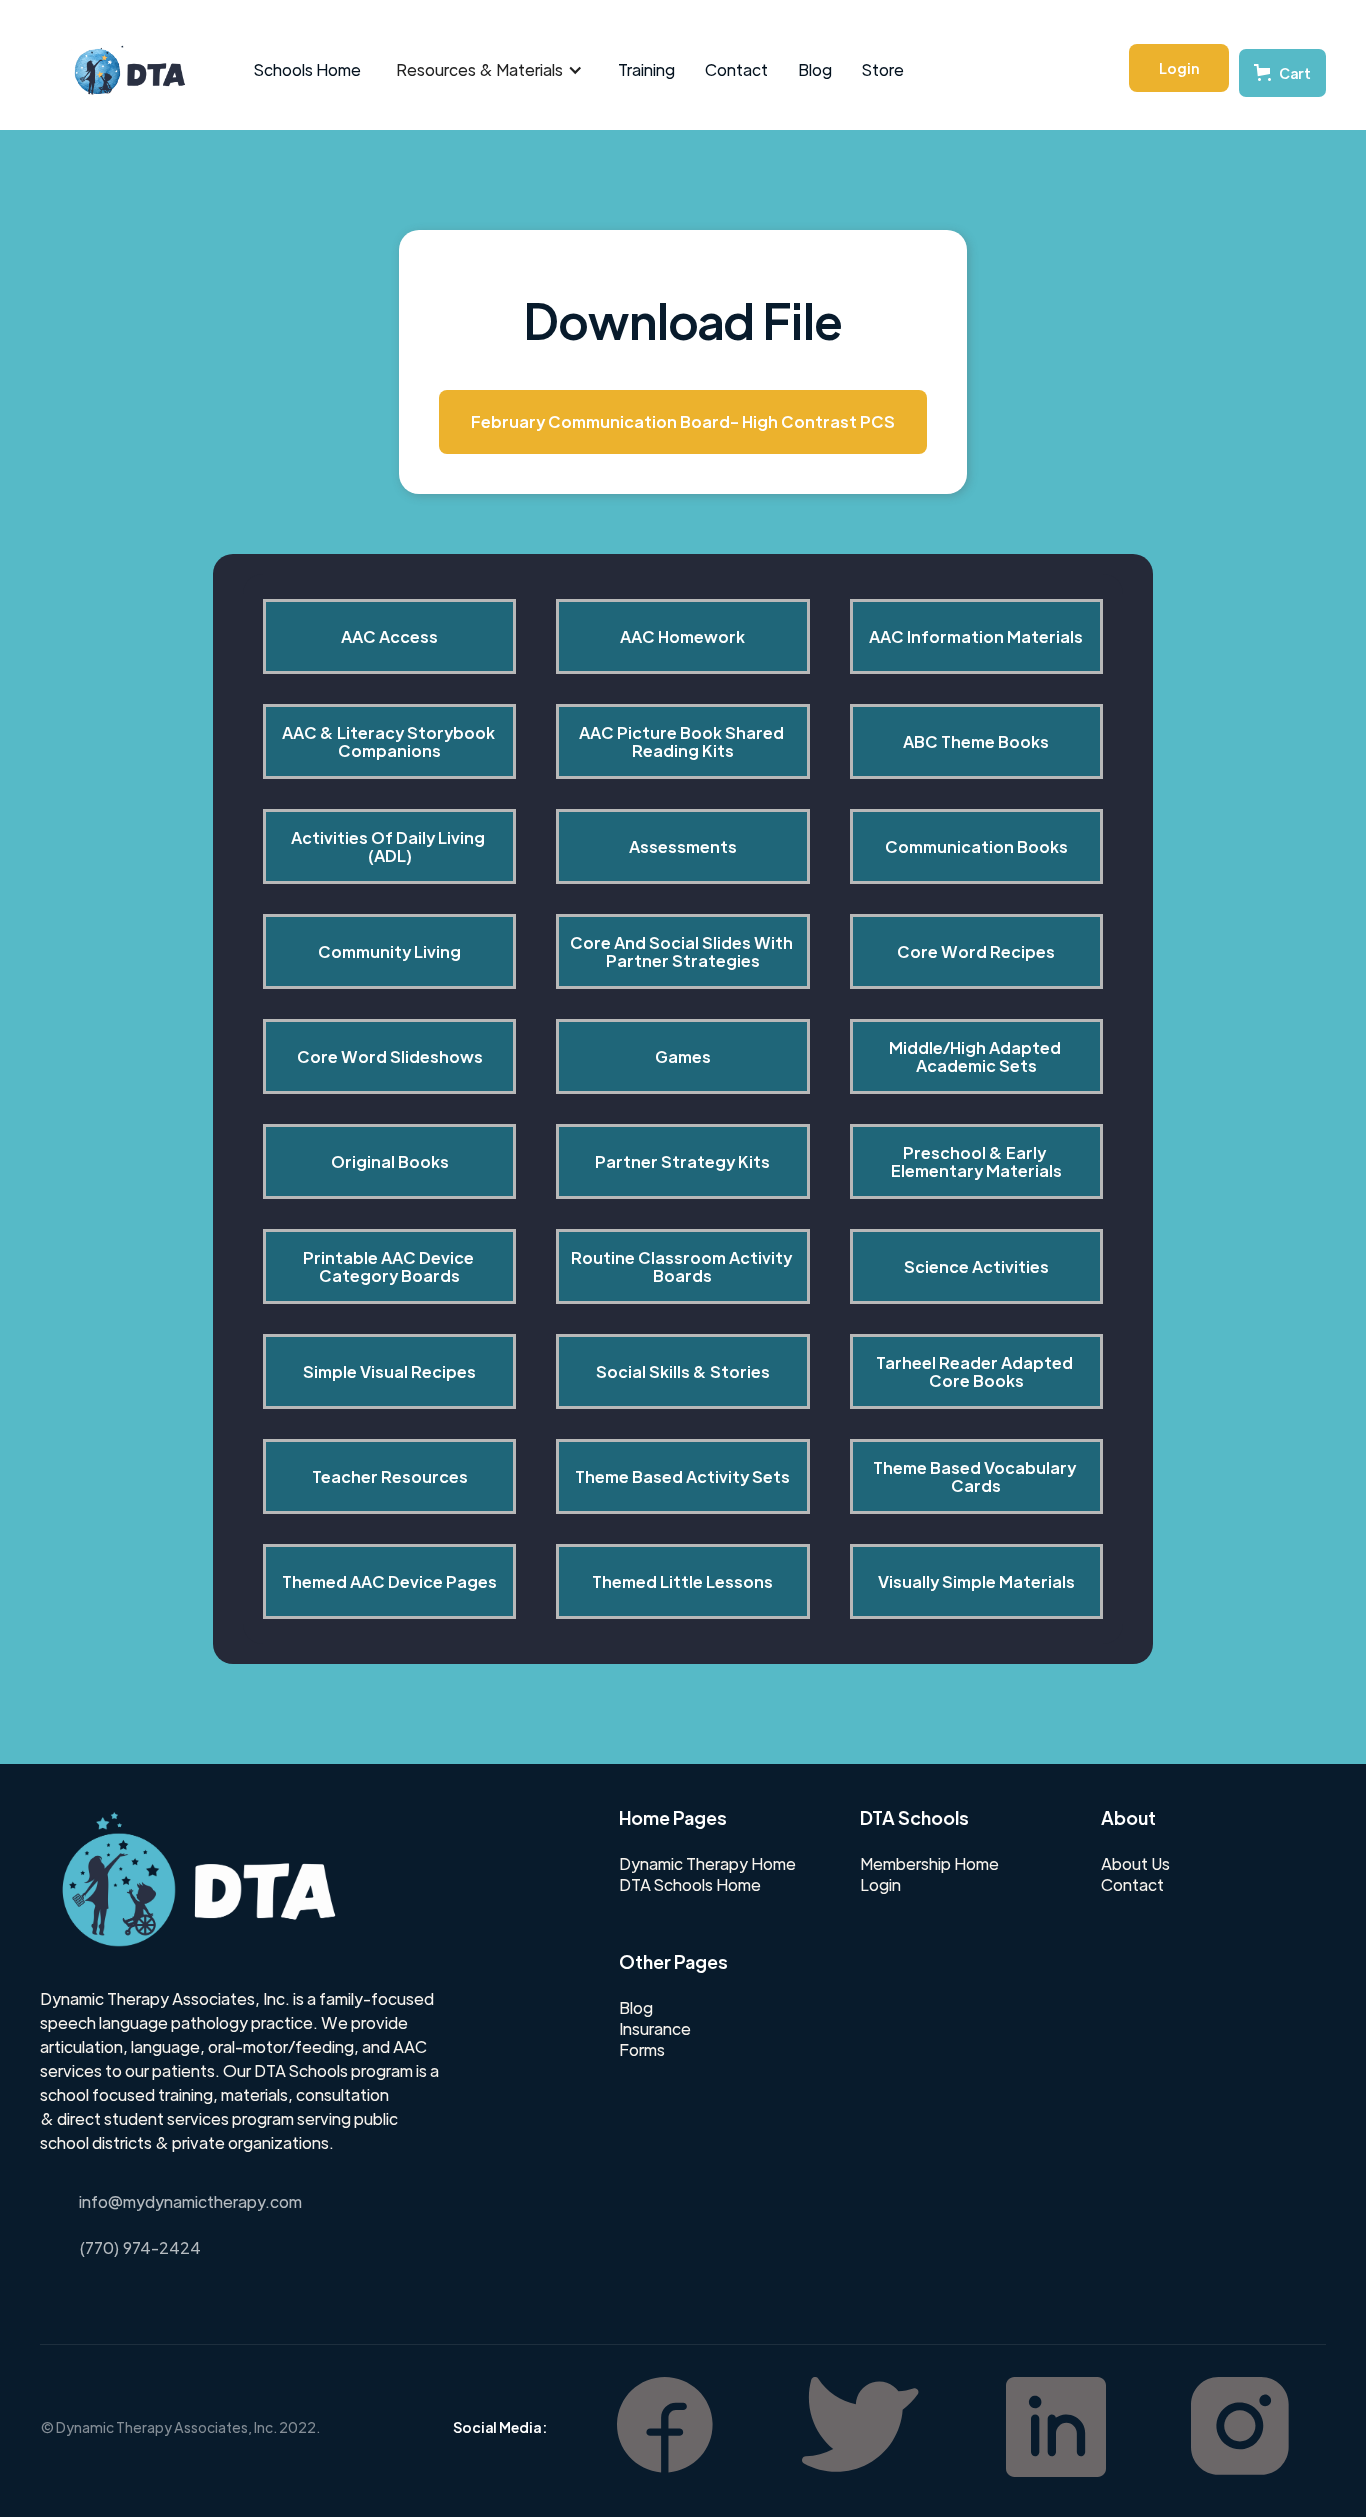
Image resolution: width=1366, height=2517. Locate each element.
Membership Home (929, 1864)
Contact (736, 69)
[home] (119, 70)
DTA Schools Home (690, 1885)
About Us (1135, 1864)
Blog (815, 69)
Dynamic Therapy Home (707, 1864)
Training (646, 69)
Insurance (655, 2029)
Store (883, 69)
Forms (642, 2050)
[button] (489, 70)
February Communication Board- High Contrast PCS (683, 421)
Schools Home (307, 69)
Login (1179, 68)
